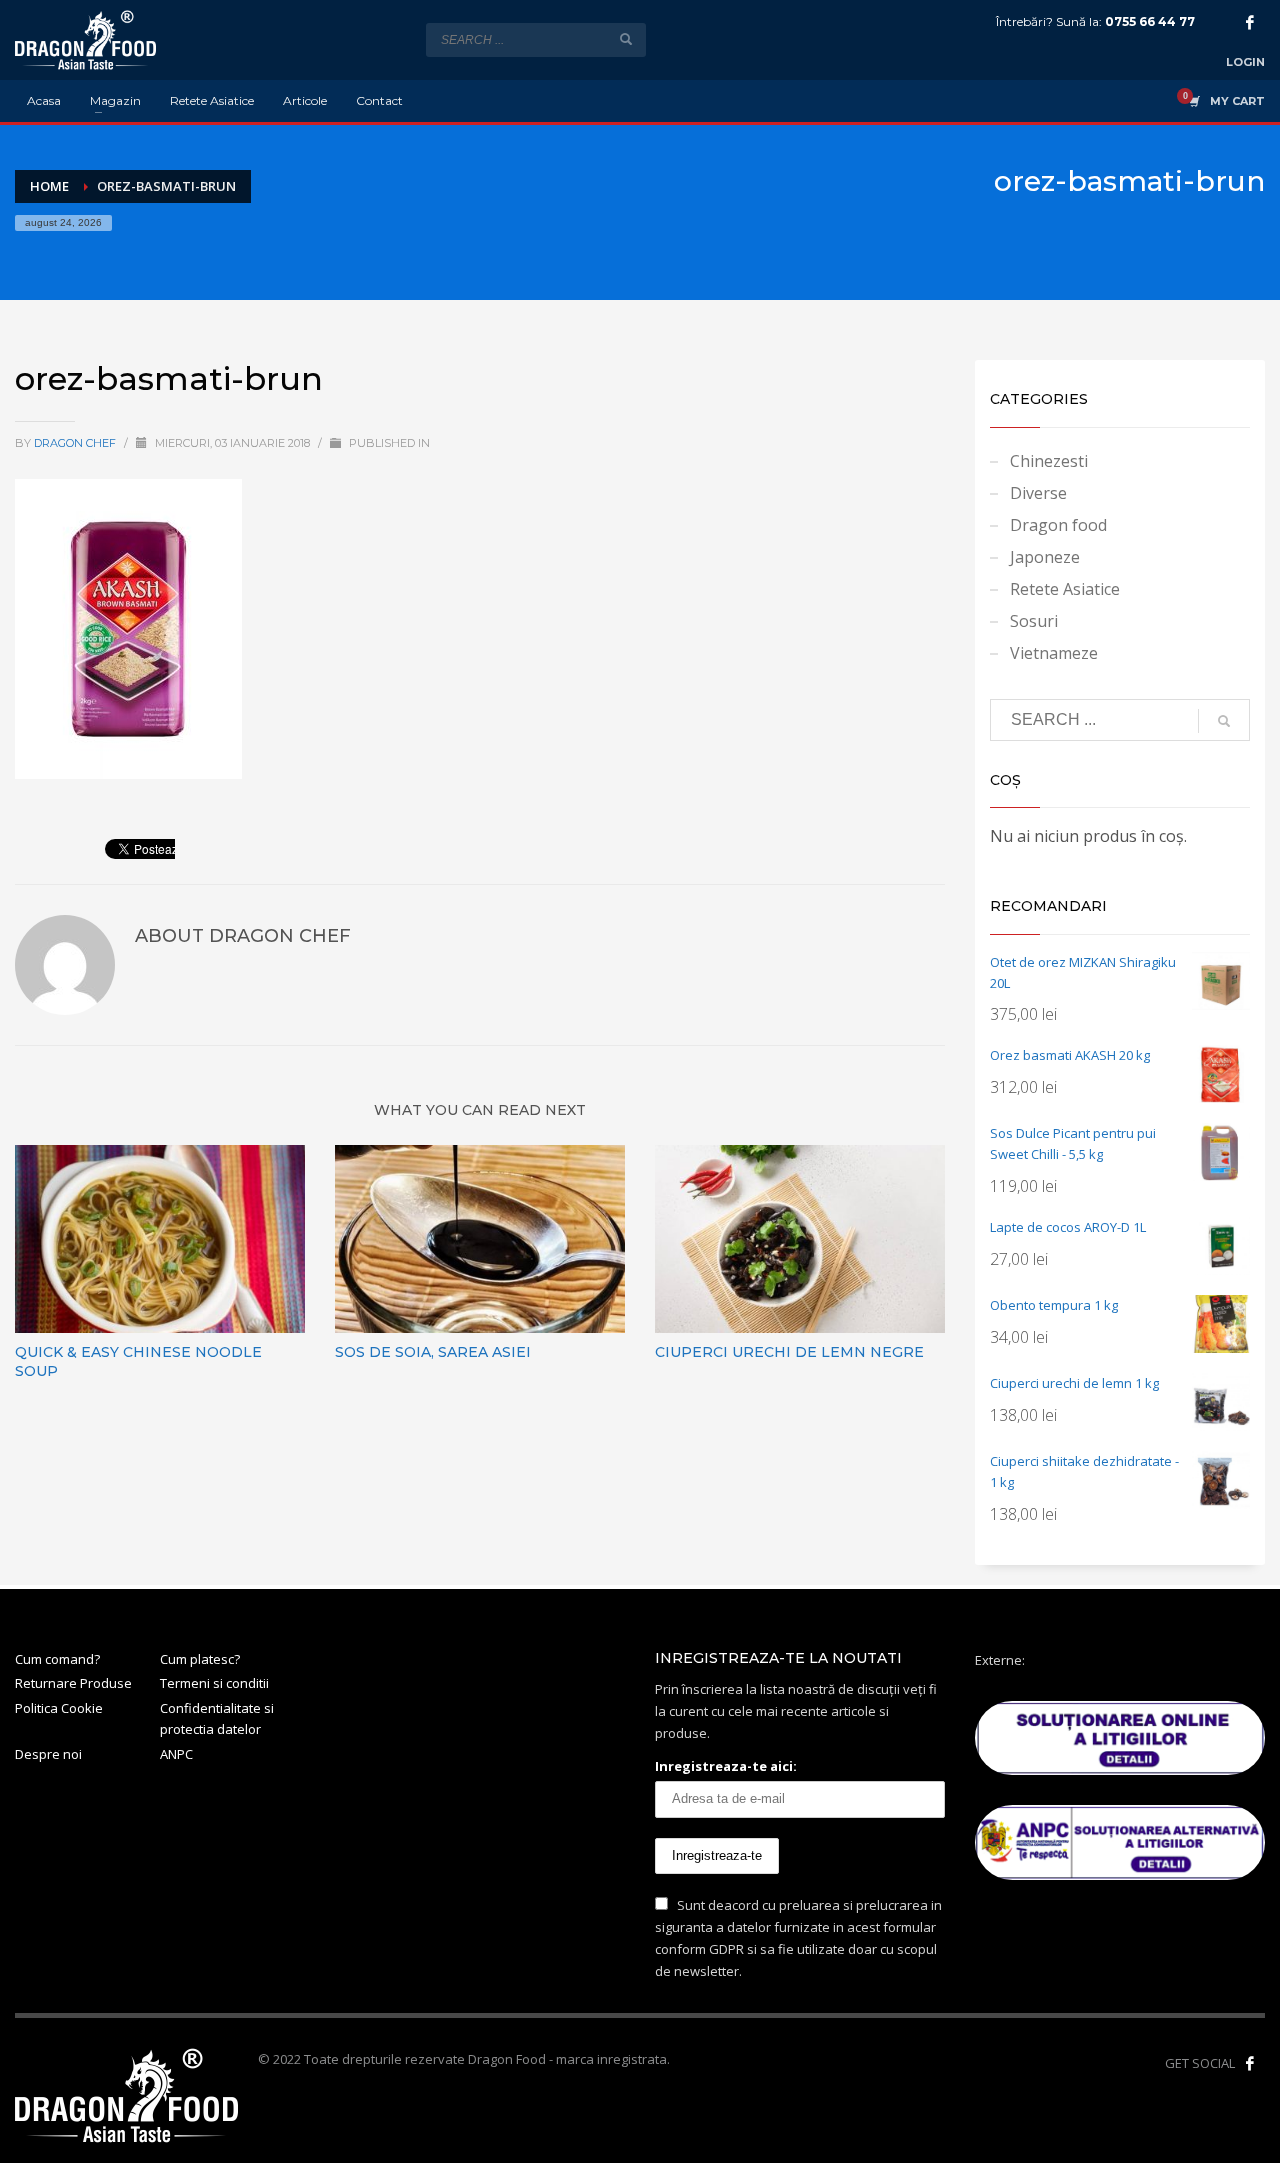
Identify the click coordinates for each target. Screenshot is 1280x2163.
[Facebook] (1250, 22)
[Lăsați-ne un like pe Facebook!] (1250, 2063)
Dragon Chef (76, 443)
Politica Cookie (59, 1708)
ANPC (176, 1754)
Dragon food (1058, 525)
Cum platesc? (200, 1659)
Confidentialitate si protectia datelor (217, 1718)
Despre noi (48, 1754)
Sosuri (1034, 621)
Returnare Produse (73, 1683)
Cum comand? (57, 1659)
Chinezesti (1049, 461)
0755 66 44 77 (1150, 21)
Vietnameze (1054, 653)
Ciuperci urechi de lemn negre (789, 1352)
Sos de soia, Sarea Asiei (433, 1352)
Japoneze (1045, 557)
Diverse (1038, 493)
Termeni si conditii (214, 1683)
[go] (626, 39)
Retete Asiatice (1065, 589)
